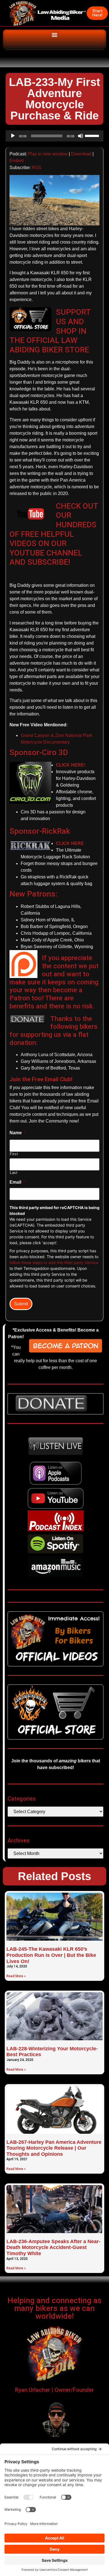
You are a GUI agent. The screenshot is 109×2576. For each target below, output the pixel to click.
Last (14, 1173)
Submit (21, 1304)
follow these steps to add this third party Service (54, 1262)
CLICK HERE (70, 843)
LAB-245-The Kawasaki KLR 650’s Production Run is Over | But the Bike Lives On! (51, 1955)
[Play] (13, 136)
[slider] (93, 135)
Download (81, 154)
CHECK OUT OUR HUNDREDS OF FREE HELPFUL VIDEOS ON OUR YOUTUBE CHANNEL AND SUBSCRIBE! (54, 534)
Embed (17, 161)
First (14, 1154)
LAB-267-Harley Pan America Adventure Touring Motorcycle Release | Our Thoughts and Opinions (54, 2148)
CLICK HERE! (71, 765)
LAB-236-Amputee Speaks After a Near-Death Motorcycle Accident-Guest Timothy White (53, 2247)
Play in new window (48, 154)
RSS (37, 168)
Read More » (16, 1976)
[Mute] (80, 136)
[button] (55, 35)
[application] (54, 136)
